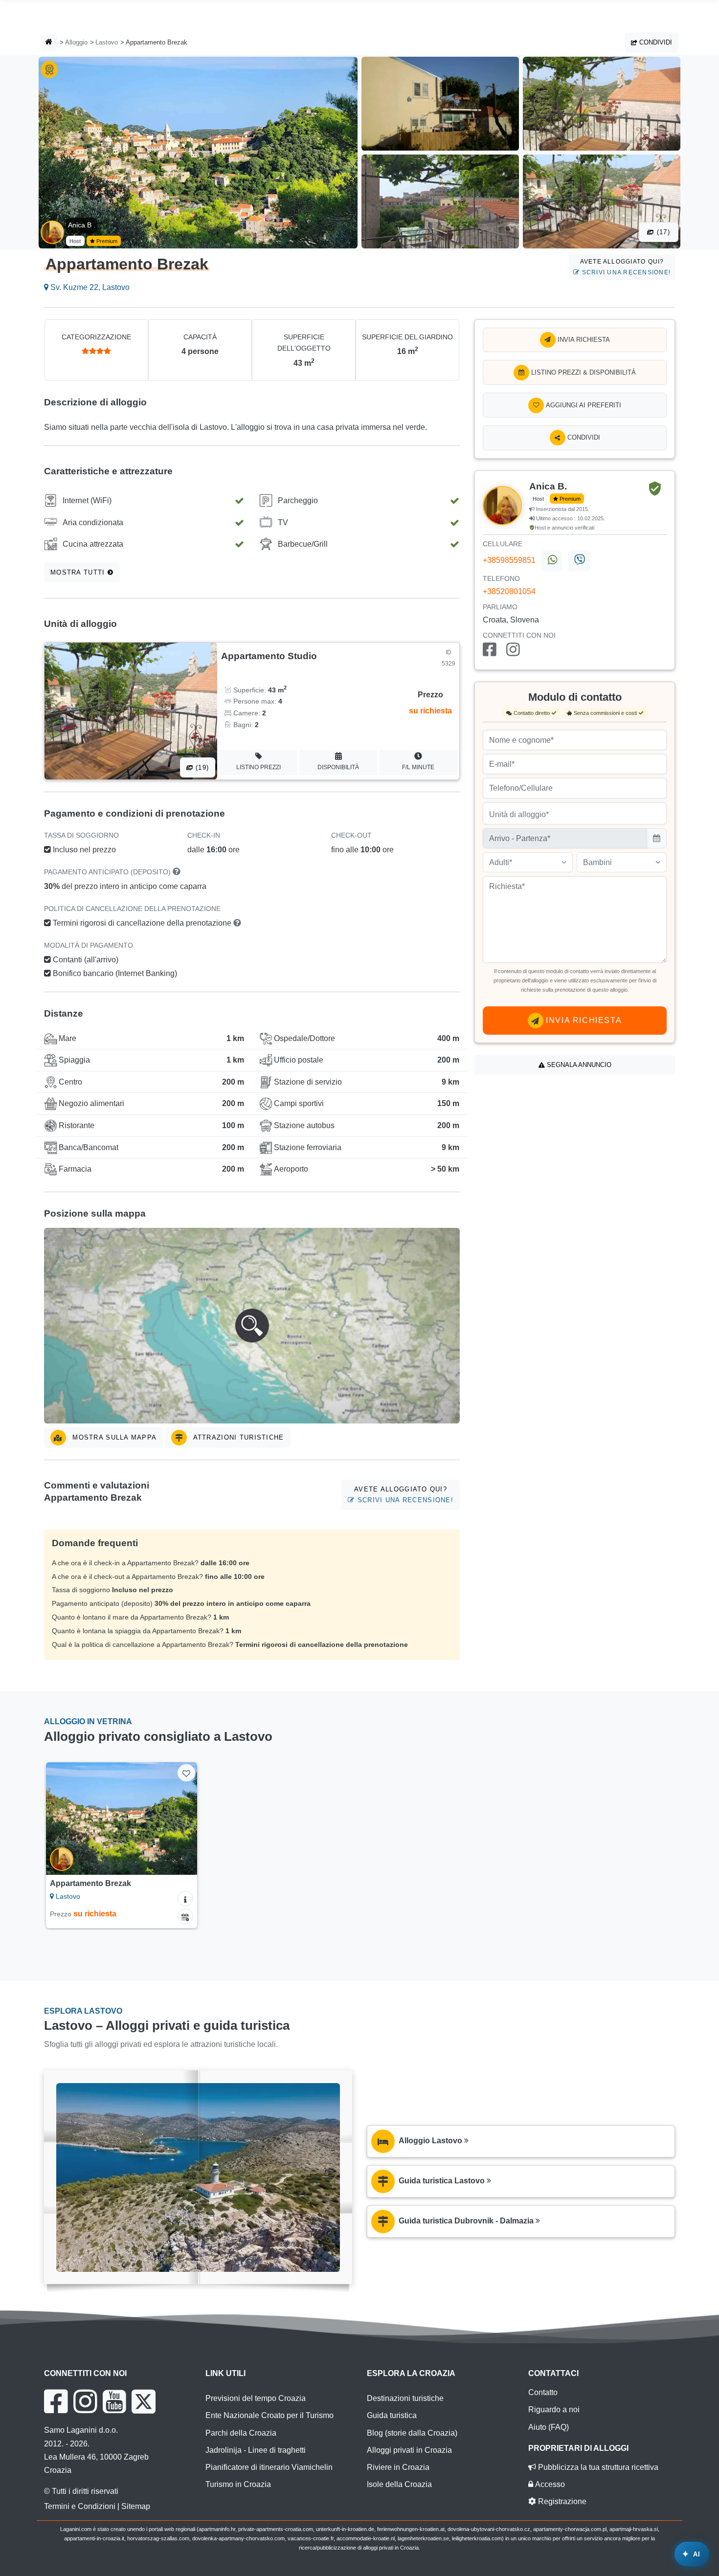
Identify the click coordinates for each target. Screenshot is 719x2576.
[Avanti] (180, 1819)
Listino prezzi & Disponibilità (583, 372)
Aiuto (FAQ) (549, 2427)
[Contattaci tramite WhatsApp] (552, 561)
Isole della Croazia (399, 2484)
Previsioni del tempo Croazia (256, 2398)
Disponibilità (338, 767)
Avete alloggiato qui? (625, 267)
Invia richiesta (583, 340)
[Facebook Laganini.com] (56, 2401)
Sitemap (136, 2506)
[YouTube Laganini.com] (114, 2401)
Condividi (655, 42)
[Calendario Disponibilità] (185, 1916)
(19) (201, 767)
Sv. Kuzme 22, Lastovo (89, 287)
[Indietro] (63, 1819)
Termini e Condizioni (80, 2506)
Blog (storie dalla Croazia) (412, 2433)
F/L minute (418, 767)
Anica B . (82, 225)
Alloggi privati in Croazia (409, 2450)
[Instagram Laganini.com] (85, 2401)
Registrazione (561, 2501)
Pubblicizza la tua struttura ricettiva (597, 2467)
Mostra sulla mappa (113, 1437)
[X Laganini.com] (144, 2401)
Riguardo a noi (554, 2409)
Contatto (543, 2392)
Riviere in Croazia (398, 2467)
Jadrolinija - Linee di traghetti (256, 2450)
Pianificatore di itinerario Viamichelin (269, 2467)
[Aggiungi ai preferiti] (186, 1773)
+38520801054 (509, 591)
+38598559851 (509, 560)
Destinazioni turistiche (405, 2398)
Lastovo (107, 42)
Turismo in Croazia (238, 2484)
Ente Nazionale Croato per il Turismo (270, 2415)
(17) (662, 232)
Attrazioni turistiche (237, 1437)
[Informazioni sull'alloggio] (185, 1899)
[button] (252, 1326)
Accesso (549, 2484)
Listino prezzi (258, 767)
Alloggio (76, 42)
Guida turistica (392, 2415)
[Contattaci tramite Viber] (579, 561)
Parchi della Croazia (241, 2433)
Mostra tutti (79, 572)
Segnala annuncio (578, 1065)
